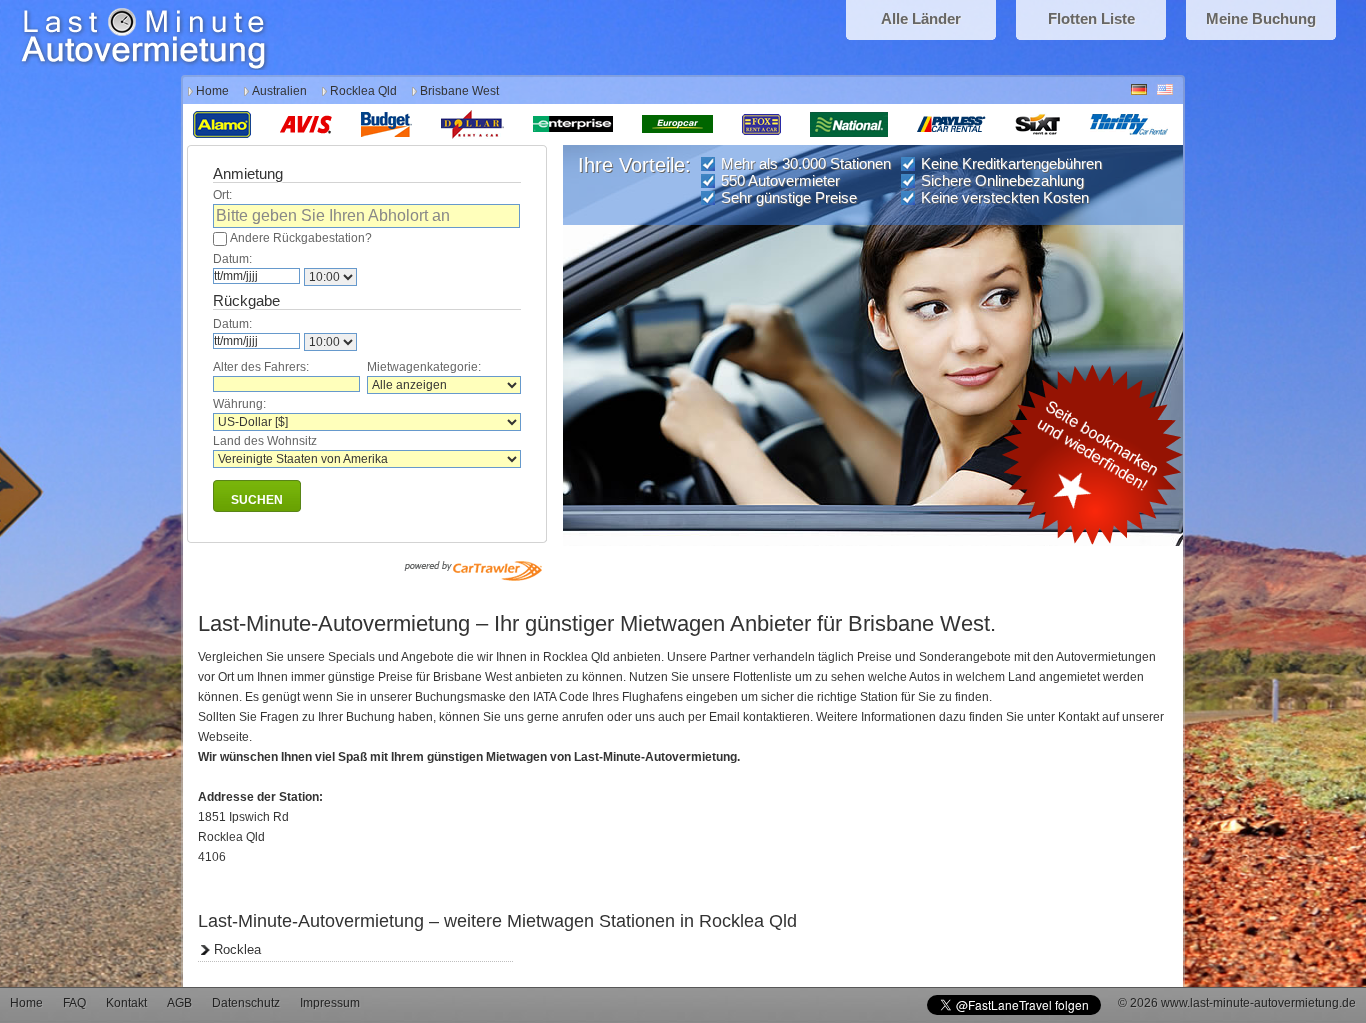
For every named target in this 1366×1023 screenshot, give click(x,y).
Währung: (239, 404)
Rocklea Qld (363, 91)
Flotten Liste (1091, 18)
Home (212, 91)
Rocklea (237, 949)
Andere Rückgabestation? (301, 238)
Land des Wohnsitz (265, 441)
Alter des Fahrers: (261, 367)
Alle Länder (921, 18)
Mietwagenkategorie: (424, 367)
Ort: (222, 195)
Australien (279, 91)
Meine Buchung (1261, 18)
